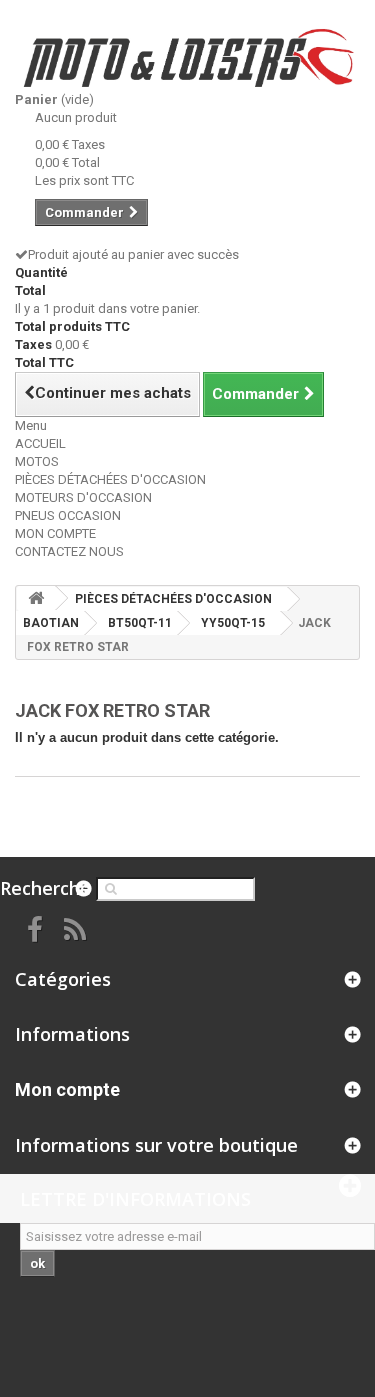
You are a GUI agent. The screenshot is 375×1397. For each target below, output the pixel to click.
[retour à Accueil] (36, 598)
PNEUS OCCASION (68, 515)
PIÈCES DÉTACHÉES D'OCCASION (110, 479)
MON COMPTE (55, 533)
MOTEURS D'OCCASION (83, 497)
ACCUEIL (40, 443)
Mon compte (67, 1089)
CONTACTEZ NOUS (69, 551)
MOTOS (37, 461)
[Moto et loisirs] (187, 58)
